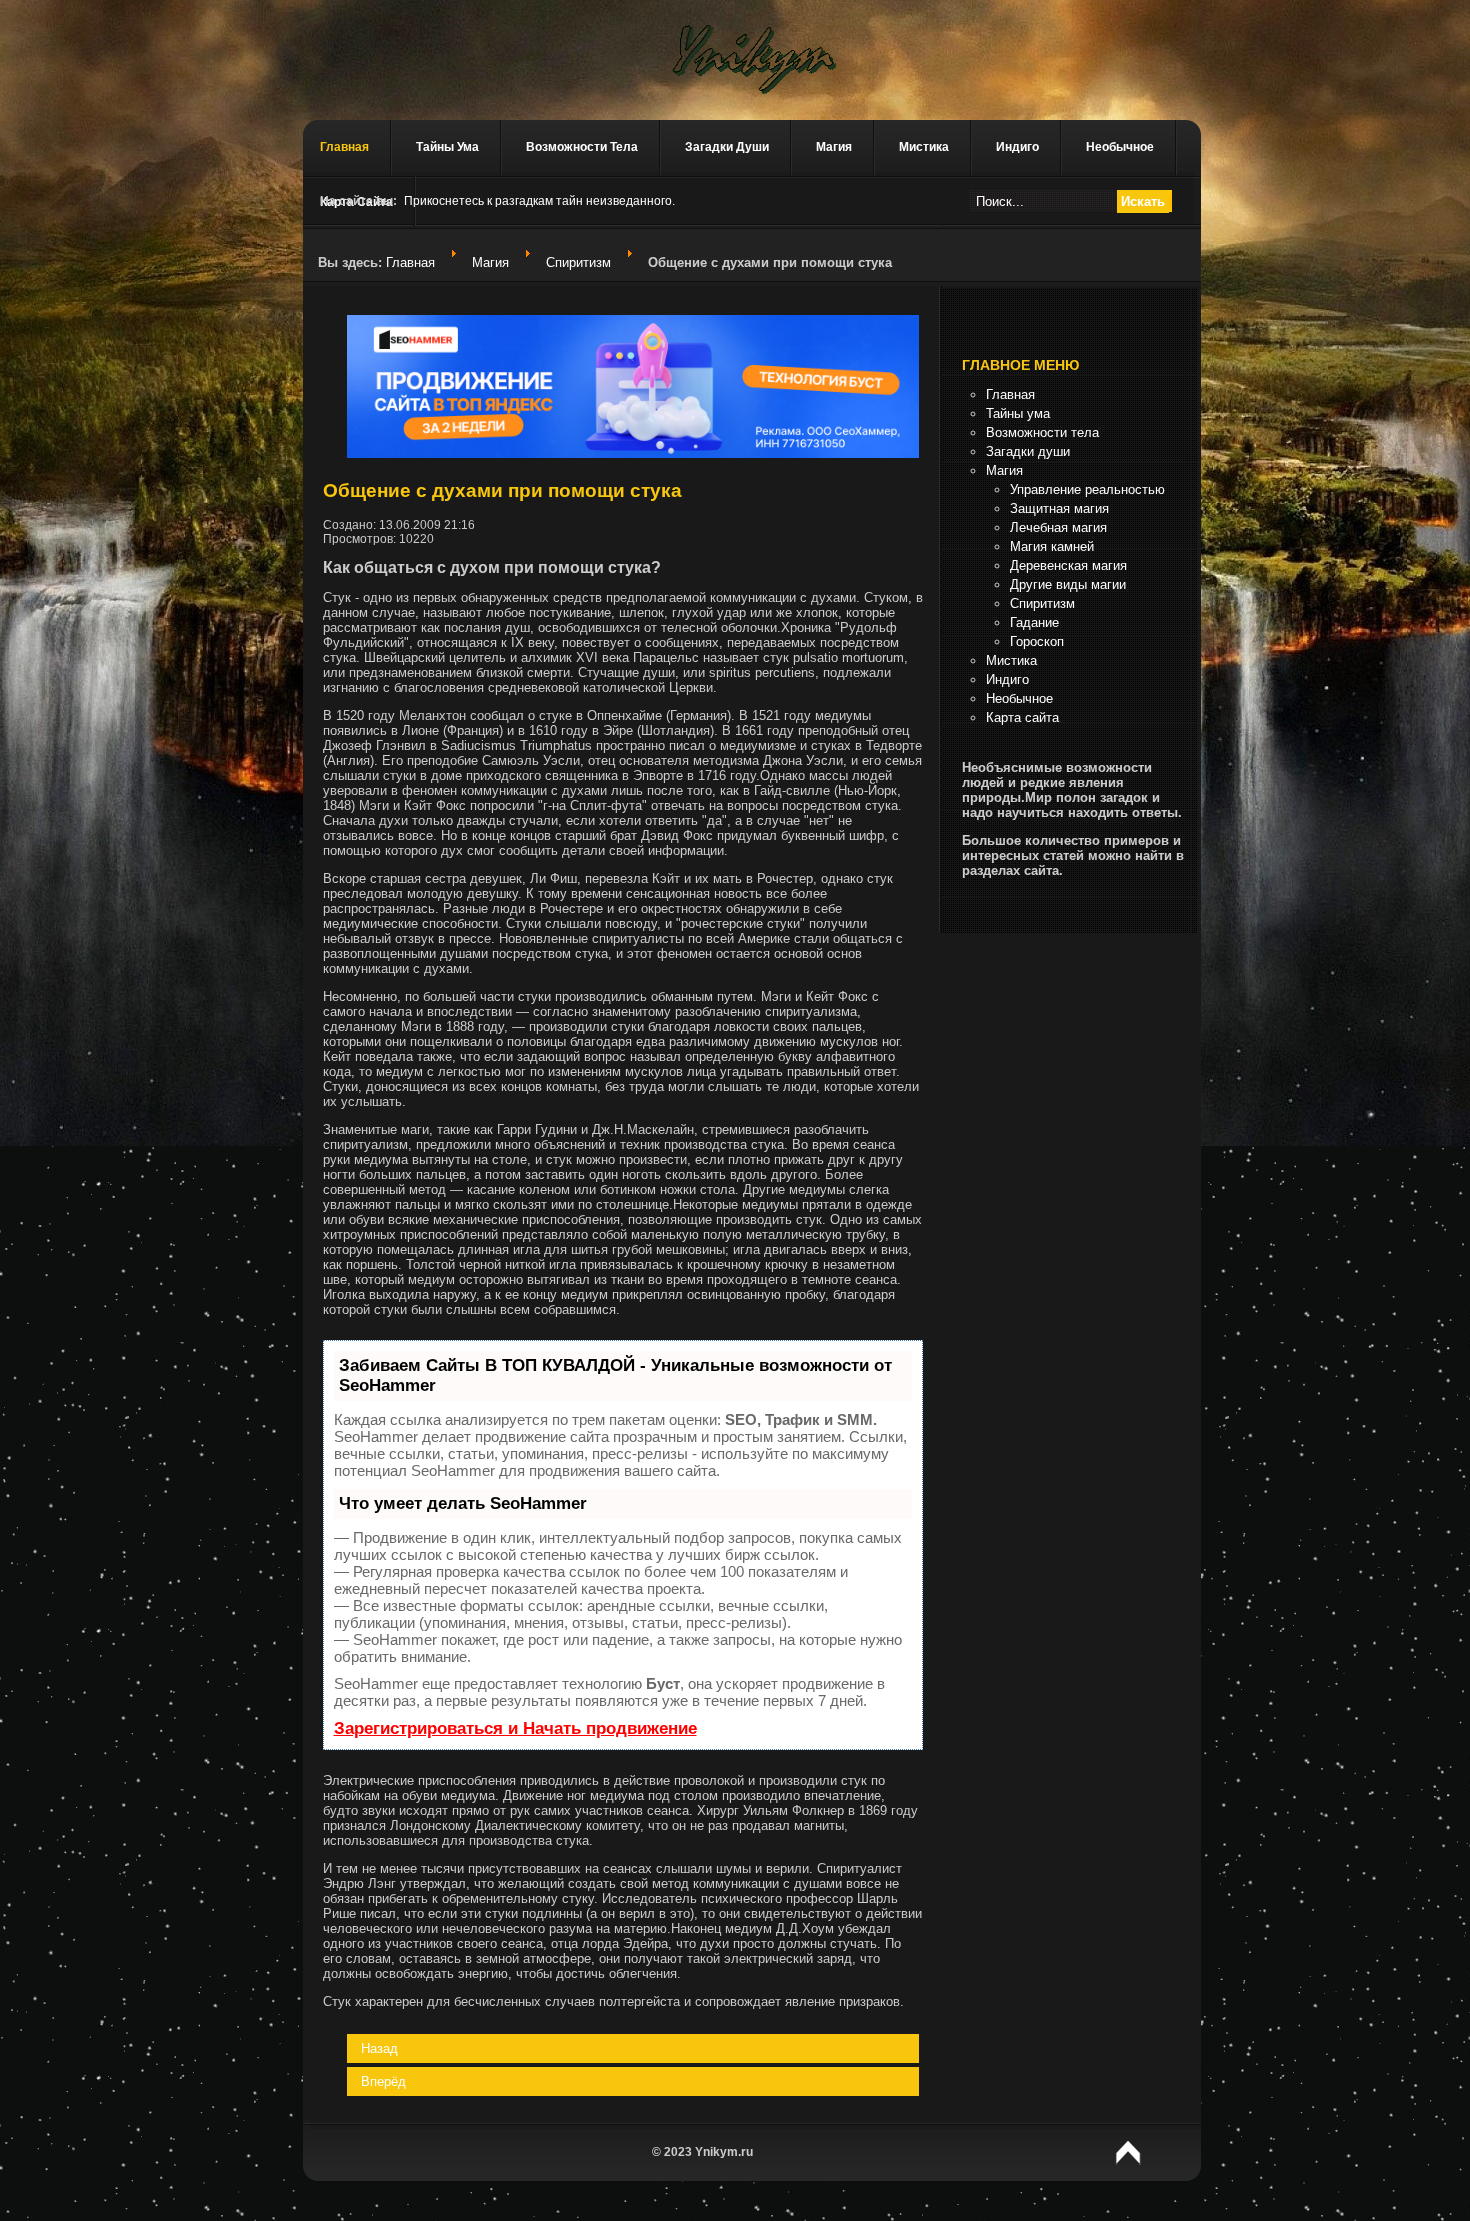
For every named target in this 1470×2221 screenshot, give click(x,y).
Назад (379, 2048)
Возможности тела (582, 147)
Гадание (1034, 622)
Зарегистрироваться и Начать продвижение (515, 1728)
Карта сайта (1022, 717)
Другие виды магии (1068, 584)
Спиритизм (578, 262)
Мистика (924, 147)
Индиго (1017, 147)
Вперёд (383, 2081)
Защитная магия (1059, 508)
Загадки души (727, 147)
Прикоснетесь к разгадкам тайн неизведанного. (539, 201)
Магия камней (1052, 546)
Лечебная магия (1058, 527)
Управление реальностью (1087, 489)
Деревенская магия (1068, 565)
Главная (344, 147)
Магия (834, 147)
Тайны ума (447, 147)
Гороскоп (1037, 641)
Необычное (1120, 147)
